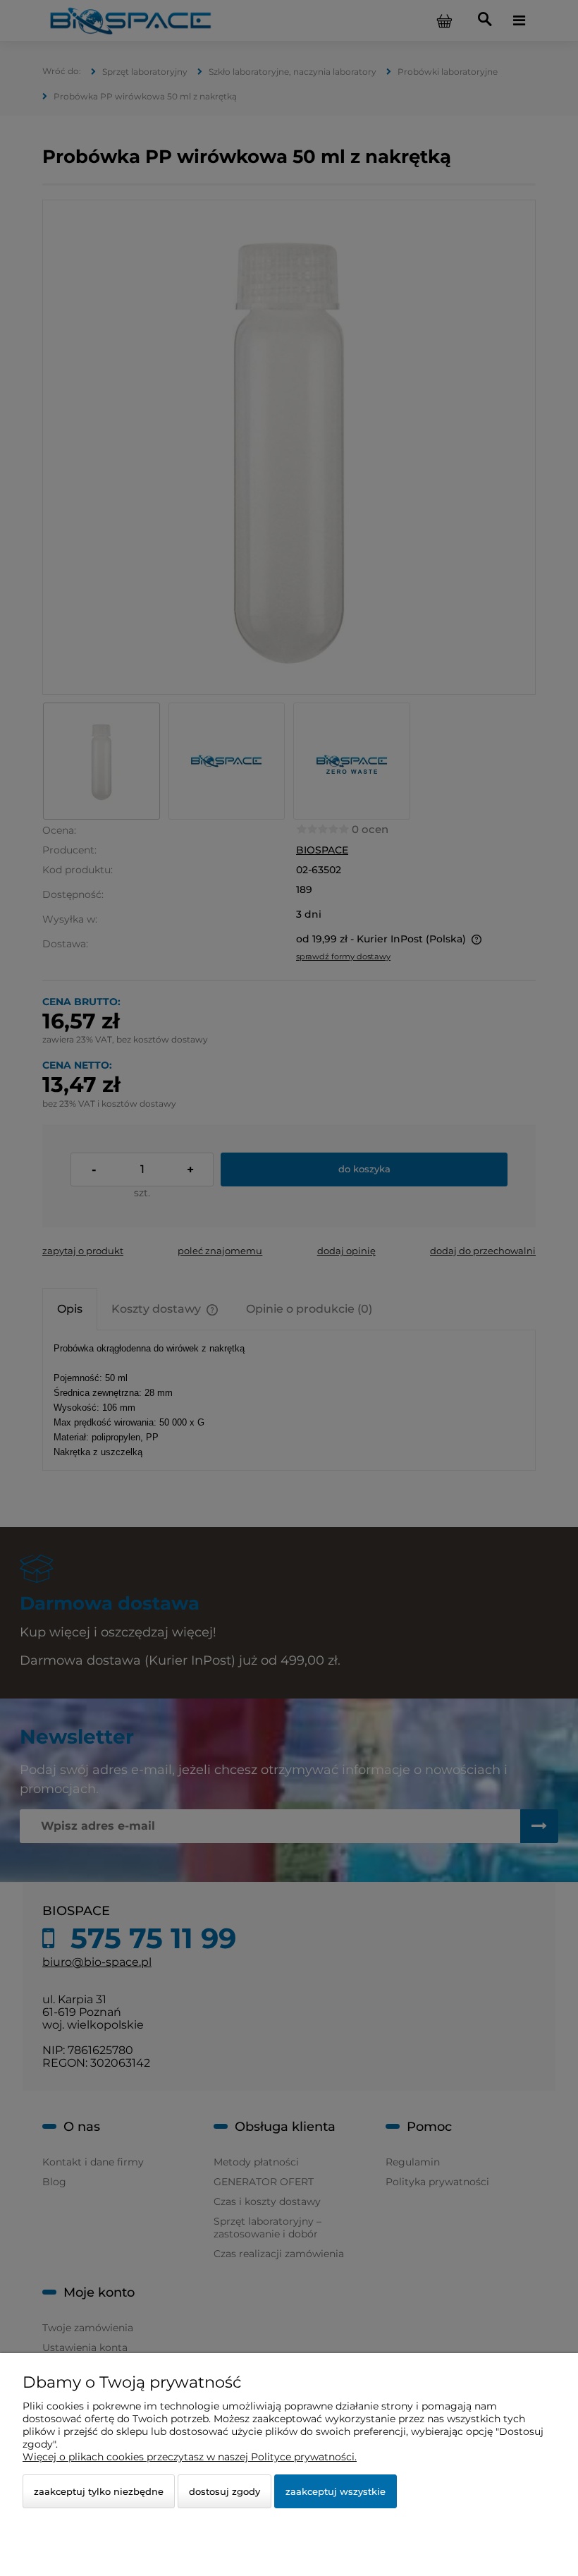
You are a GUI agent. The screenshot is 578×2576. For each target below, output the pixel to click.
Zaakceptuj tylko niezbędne (99, 2491)
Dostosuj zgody (225, 2491)
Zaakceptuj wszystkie (336, 2491)
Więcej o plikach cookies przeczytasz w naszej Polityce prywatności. (190, 2457)
